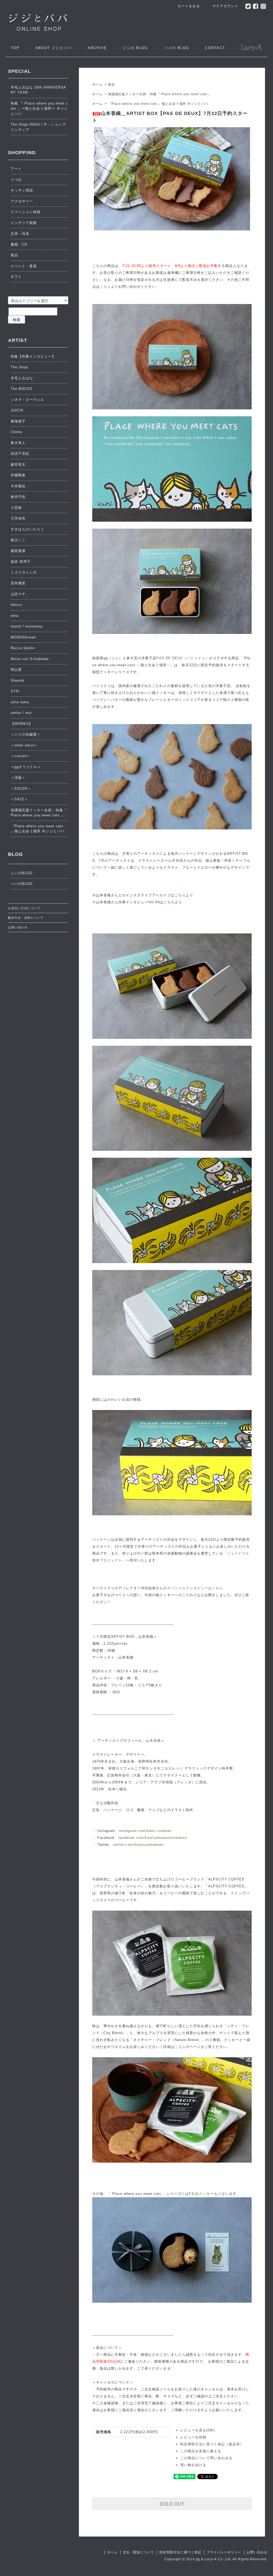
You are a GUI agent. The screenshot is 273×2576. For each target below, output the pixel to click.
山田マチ (18, 594)
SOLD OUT (172, 2503)
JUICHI (17, 410)
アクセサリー (22, 201)
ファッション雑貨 (26, 212)
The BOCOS (22, 389)
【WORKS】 (22, 724)
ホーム (97, 85)
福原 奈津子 (21, 562)
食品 (111, 85)
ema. (15, 616)
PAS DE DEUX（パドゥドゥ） (183, 658)
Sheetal (17, 680)
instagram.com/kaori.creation (145, 1831)
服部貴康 (18, 551)
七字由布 (18, 518)
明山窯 (16, 670)
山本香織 (176, 860)
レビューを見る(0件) (198, 2430)
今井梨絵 (18, 486)
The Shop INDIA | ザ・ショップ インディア (38, 127)
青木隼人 (18, 443)
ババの (177, 48)
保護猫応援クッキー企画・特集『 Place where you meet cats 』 (160, 94)
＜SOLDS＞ (21, 788)
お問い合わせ (18, 927)
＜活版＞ (18, 778)
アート (16, 169)
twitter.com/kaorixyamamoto (138, 1845)
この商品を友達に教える (201, 2451)
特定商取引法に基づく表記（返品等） (212, 2444)
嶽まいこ (18, 540)
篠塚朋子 (18, 421)
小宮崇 (16, 508)
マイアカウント (225, 6)
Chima (16, 432)
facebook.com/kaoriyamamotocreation (152, 1838)
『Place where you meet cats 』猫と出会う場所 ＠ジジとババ (158, 104)
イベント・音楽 (24, 266)
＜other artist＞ (24, 745)
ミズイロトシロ (24, 572)
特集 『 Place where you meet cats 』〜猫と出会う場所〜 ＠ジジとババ (39, 109)
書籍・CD (19, 244)
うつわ (16, 180)
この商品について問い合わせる (206, 2458)
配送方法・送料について (26, 918)
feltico (16, 605)
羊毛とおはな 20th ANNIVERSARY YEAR (38, 90)
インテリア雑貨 (24, 223)
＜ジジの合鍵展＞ (26, 734)
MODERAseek (23, 637)
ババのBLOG (22, 884)
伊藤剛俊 (18, 475)
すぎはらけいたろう (27, 529)
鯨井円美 (18, 497)
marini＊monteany (27, 626)
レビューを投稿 (193, 2437)
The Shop (19, 367)
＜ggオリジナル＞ (26, 767)
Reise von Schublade (30, 659)
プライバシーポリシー (224, 2552)
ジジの (135, 48)
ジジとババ (54, 48)
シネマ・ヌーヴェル (27, 400)
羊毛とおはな (22, 378)
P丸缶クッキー (201, 2194)
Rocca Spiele (23, 648)
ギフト (16, 277)
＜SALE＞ (19, 799)
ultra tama (20, 702)
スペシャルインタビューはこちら (195, 1588)
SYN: (15, 691)
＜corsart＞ (21, 756)
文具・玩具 (20, 233)
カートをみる (189, 6)
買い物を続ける (193, 2465)
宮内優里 (18, 583)
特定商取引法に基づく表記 (180, 2552)
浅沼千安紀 (20, 454)
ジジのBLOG (22, 873)
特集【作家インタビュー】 (33, 356)
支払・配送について (138, 2552)
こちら (105, 287)
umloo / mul (21, 713)
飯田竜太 (18, 464)
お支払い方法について (24, 908)
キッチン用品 (22, 190)
